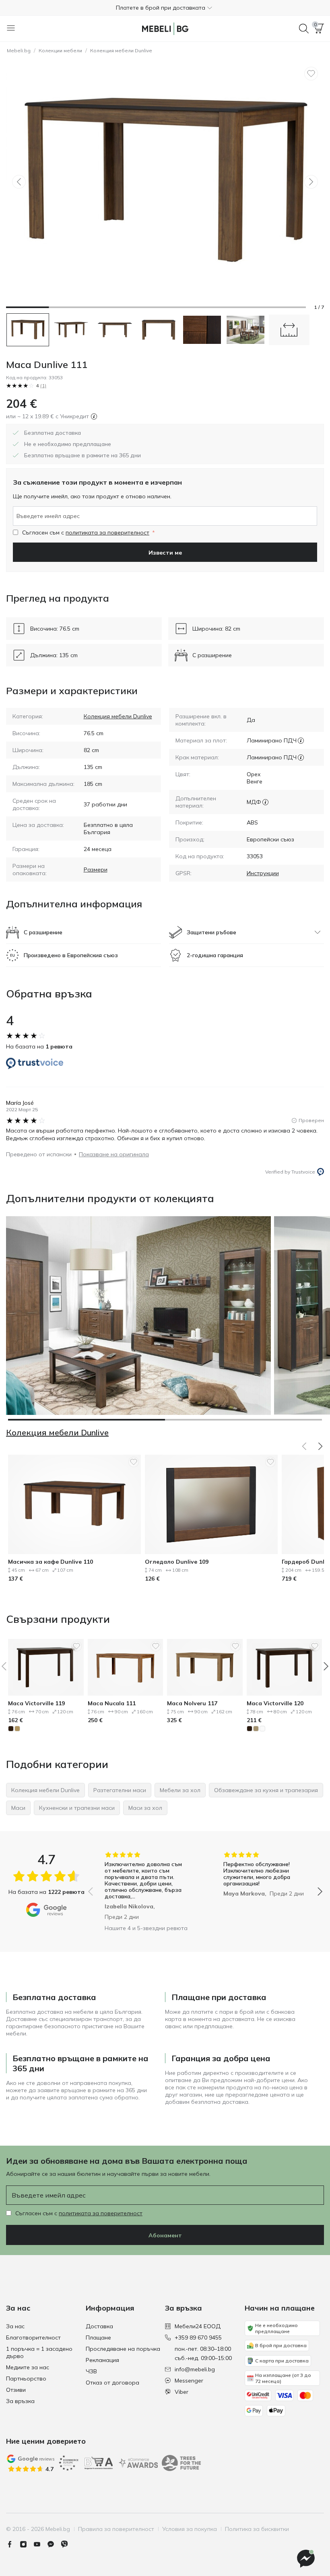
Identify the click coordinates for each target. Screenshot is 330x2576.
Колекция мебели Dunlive (121, 50)
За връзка (20, 2401)
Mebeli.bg (19, 50)
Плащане (98, 2338)
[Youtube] (40, 2544)
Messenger (189, 2381)
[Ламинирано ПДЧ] (301, 740)
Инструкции (263, 873)
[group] (146, 1886)
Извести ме (165, 553)
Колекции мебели (60, 50)
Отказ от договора (112, 2383)
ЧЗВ (91, 2371)
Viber (181, 2392)
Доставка (99, 2326)
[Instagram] (27, 2544)
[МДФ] (265, 802)
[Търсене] (304, 29)
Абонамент (165, 2235)
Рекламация (102, 2360)
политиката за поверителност (107, 532)
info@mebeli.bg (195, 2369)
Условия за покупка (190, 2529)
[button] (165, 8)
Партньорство (26, 2379)
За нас (15, 2326)
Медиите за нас (28, 2367)
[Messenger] (54, 2544)
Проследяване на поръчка (123, 2349)
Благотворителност (33, 2338)
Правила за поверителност (116, 2529)
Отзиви (16, 2390)
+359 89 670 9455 (198, 2338)
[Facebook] (13, 2544)
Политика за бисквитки (257, 2529)
